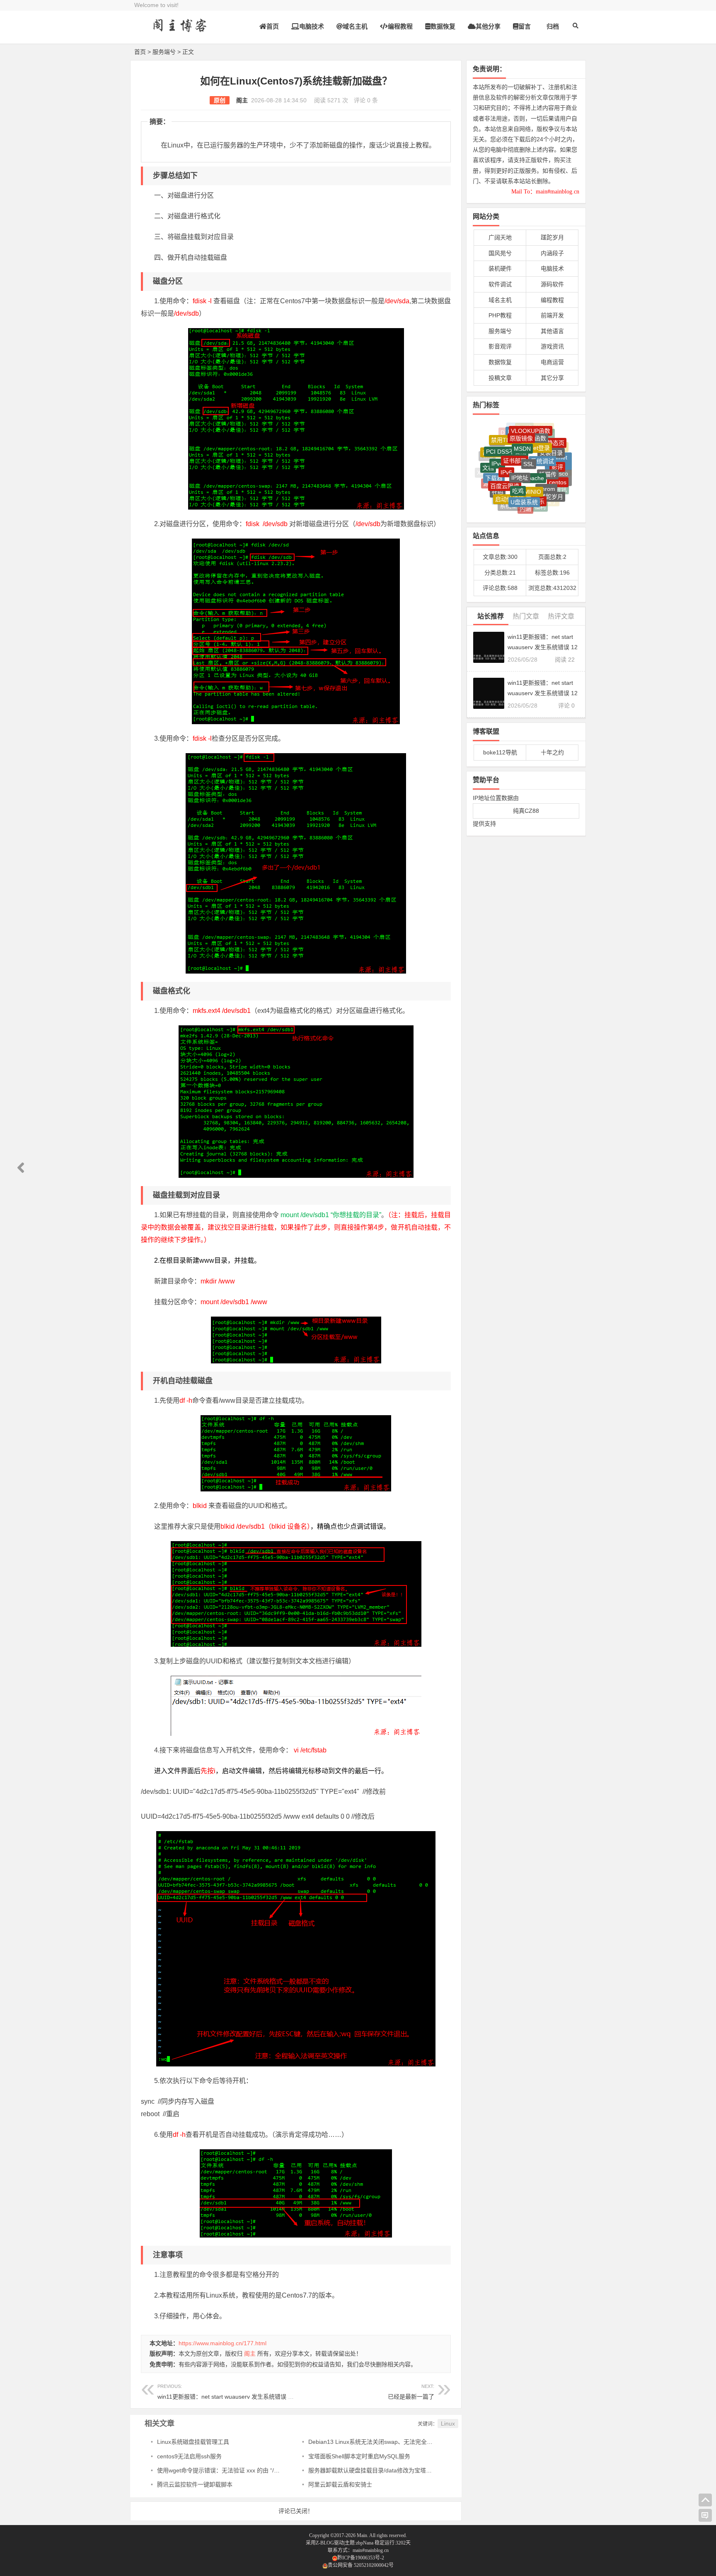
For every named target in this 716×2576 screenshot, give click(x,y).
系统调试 (542, 437)
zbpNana (365, 2543)
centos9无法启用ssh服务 (189, 2456)
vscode (491, 485)
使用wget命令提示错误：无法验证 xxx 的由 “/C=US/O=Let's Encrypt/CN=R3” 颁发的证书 (272, 2470)
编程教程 (400, 26)
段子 (552, 490)
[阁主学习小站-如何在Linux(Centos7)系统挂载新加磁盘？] (180, 32)
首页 (273, 26)
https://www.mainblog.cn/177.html (223, 2343)
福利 (540, 489)
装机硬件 (500, 268)
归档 (553, 26)
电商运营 (552, 362)
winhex (524, 500)
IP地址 (520, 446)
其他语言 (552, 331)
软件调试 (500, 284)
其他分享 (488, 26)
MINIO (533, 460)
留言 (525, 26)
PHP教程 (500, 315)
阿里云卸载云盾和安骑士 (340, 2484)
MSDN (522, 429)
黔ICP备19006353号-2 (361, 2558)
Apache (534, 447)
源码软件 (552, 284)
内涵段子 (552, 253)
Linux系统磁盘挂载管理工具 (193, 2442)
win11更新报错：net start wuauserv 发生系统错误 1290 (229, 2392)
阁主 (242, 100)
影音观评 (500, 346)
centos (558, 462)
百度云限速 (505, 458)
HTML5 (531, 507)
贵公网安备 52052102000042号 (361, 2565)
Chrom (546, 461)
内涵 (525, 488)
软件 (538, 500)
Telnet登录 (536, 430)
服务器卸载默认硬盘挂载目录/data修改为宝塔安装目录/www (386, 2470)
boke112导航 (500, 752)
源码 (489, 471)
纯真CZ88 (526, 811)
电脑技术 (312, 26)
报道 (500, 498)
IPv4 (497, 444)
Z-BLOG (325, 2543)
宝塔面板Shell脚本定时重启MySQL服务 (359, 2456)
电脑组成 (548, 501)
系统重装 (511, 487)
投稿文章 (500, 378)
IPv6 (506, 445)
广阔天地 (500, 237)
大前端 (516, 507)
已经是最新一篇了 (411, 2397)
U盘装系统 (524, 474)
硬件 (510, 499)
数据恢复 (443, 26)
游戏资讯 (552, 346)
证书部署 (515, 435)
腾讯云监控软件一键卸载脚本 (195, 2484)
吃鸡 (518, 459)
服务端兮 (164, 52)
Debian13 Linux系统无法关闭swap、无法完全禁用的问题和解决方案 (397, 2442)
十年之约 (552, 752)
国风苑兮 (500, 253)
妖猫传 (548, 447)
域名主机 (355, 26)
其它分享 (552, 378)
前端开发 (552, 315)
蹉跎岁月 (552, 237)
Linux (448, 2424)
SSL (529, 436)
